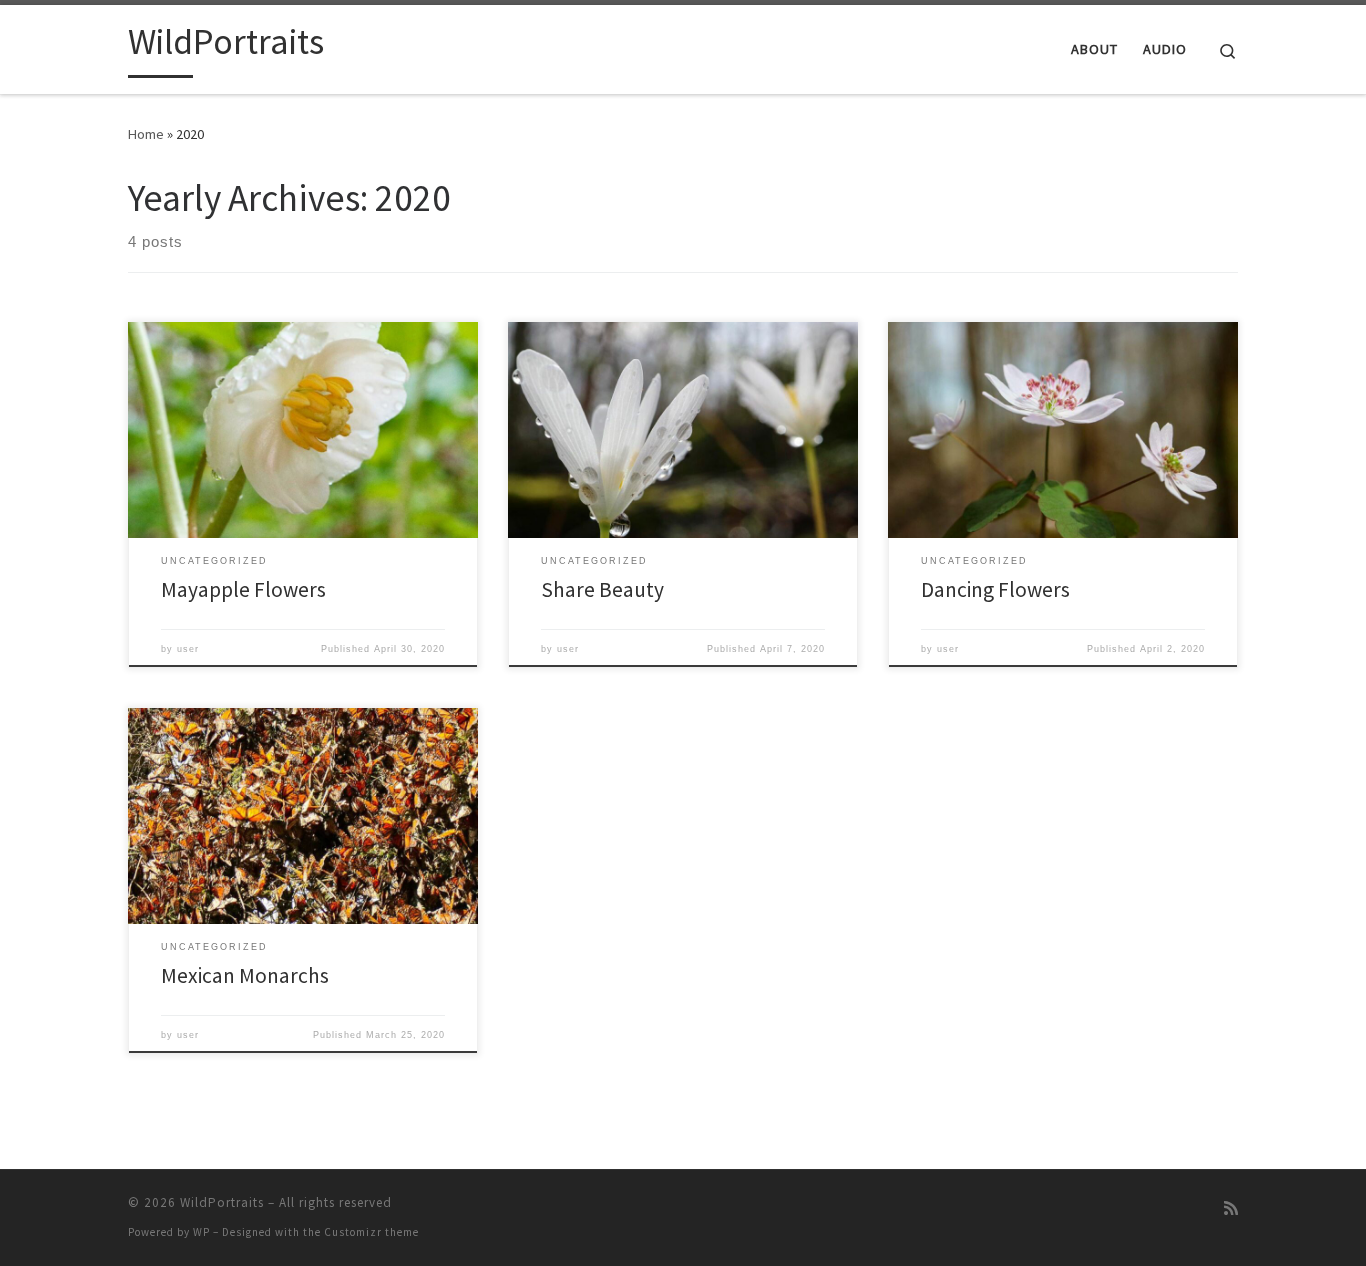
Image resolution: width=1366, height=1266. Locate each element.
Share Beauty (602, 589)
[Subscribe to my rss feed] (1231, 1208)
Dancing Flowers (995, 589)
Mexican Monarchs (245, 975)
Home (146, 134)
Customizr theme (371, 1232)
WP (201, 1232)
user (188, 649)
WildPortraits (222, 1202)
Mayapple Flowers (243, 589)
